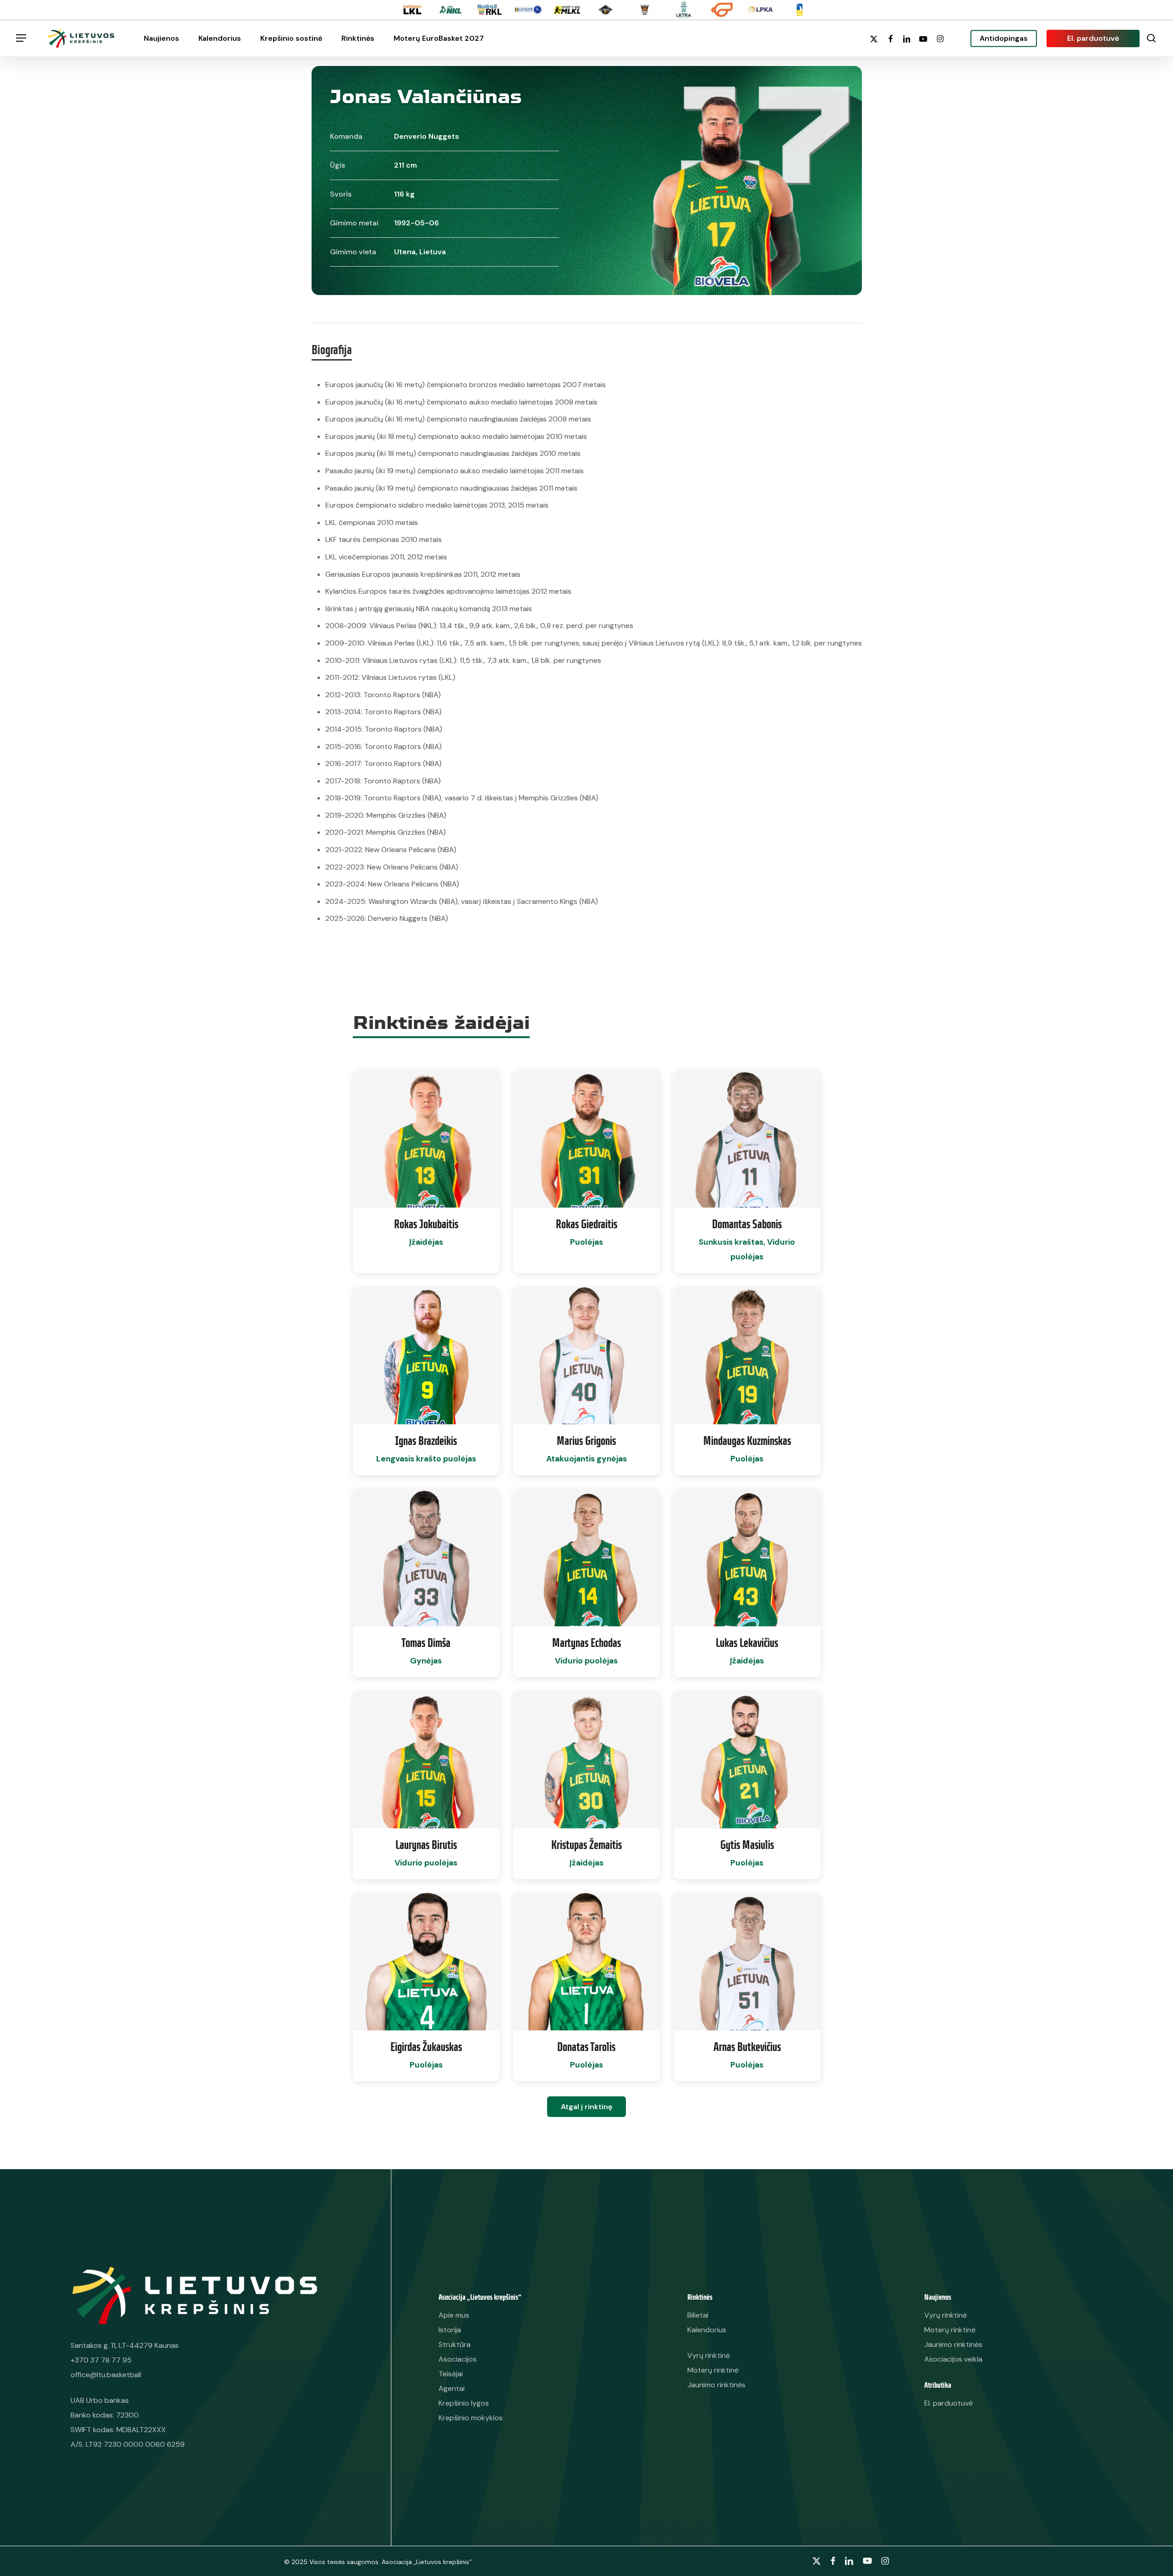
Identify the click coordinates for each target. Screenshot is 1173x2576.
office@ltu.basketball (106, 2375)
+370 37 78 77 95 (101, 2360)
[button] (21, 38)
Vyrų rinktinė (946, 2315)
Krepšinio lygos (464, 2403)
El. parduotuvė (948, 2403)
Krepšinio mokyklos (471, 2418)
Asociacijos (458, 2359)
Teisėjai (451, 2374)
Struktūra (455, 2344)
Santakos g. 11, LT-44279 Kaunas (125, 2345)
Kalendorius (707, 2330)
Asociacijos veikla (953, 2359)
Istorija (450, 2330)
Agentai (452, 2388)
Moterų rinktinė (950, 2330)
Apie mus (454, 2315)
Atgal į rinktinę (586, 2107)
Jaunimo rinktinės (953, 2344)
